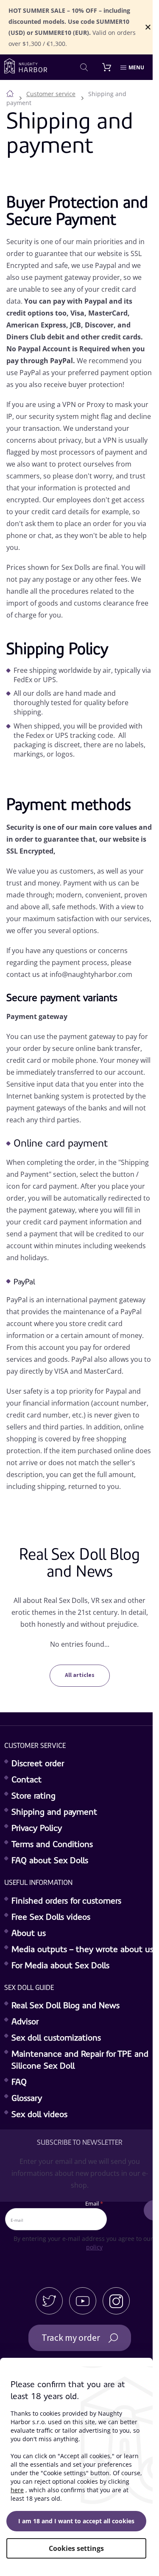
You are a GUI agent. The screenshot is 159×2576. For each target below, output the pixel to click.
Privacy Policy (37, 1829)
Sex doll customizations (56, 2038)
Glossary (27, 2099)
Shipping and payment (54, 1813)
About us (29, 1934)
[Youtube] (83, 2301)
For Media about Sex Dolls (60, 1966)
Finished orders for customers (66, 1901)
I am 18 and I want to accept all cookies (76, 2521)
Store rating (33, 1796)
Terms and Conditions (52, 1845)
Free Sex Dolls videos (51, 1918)
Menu (136, 67)
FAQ (19, 2083)
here (17, 2490)
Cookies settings (76, 2548)
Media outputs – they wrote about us (82, 1950)
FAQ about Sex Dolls (50, 1861)
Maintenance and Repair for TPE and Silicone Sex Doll (80, 2061)
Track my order (71, 2338)
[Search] (84, 67)
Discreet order (38, 1764)
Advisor (25, 2022)
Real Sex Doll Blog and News (66, 2006)
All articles (80, 1675)
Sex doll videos (39, 2115)
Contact (26, 1780)
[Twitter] (49, 2301)
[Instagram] (116, 2301)
